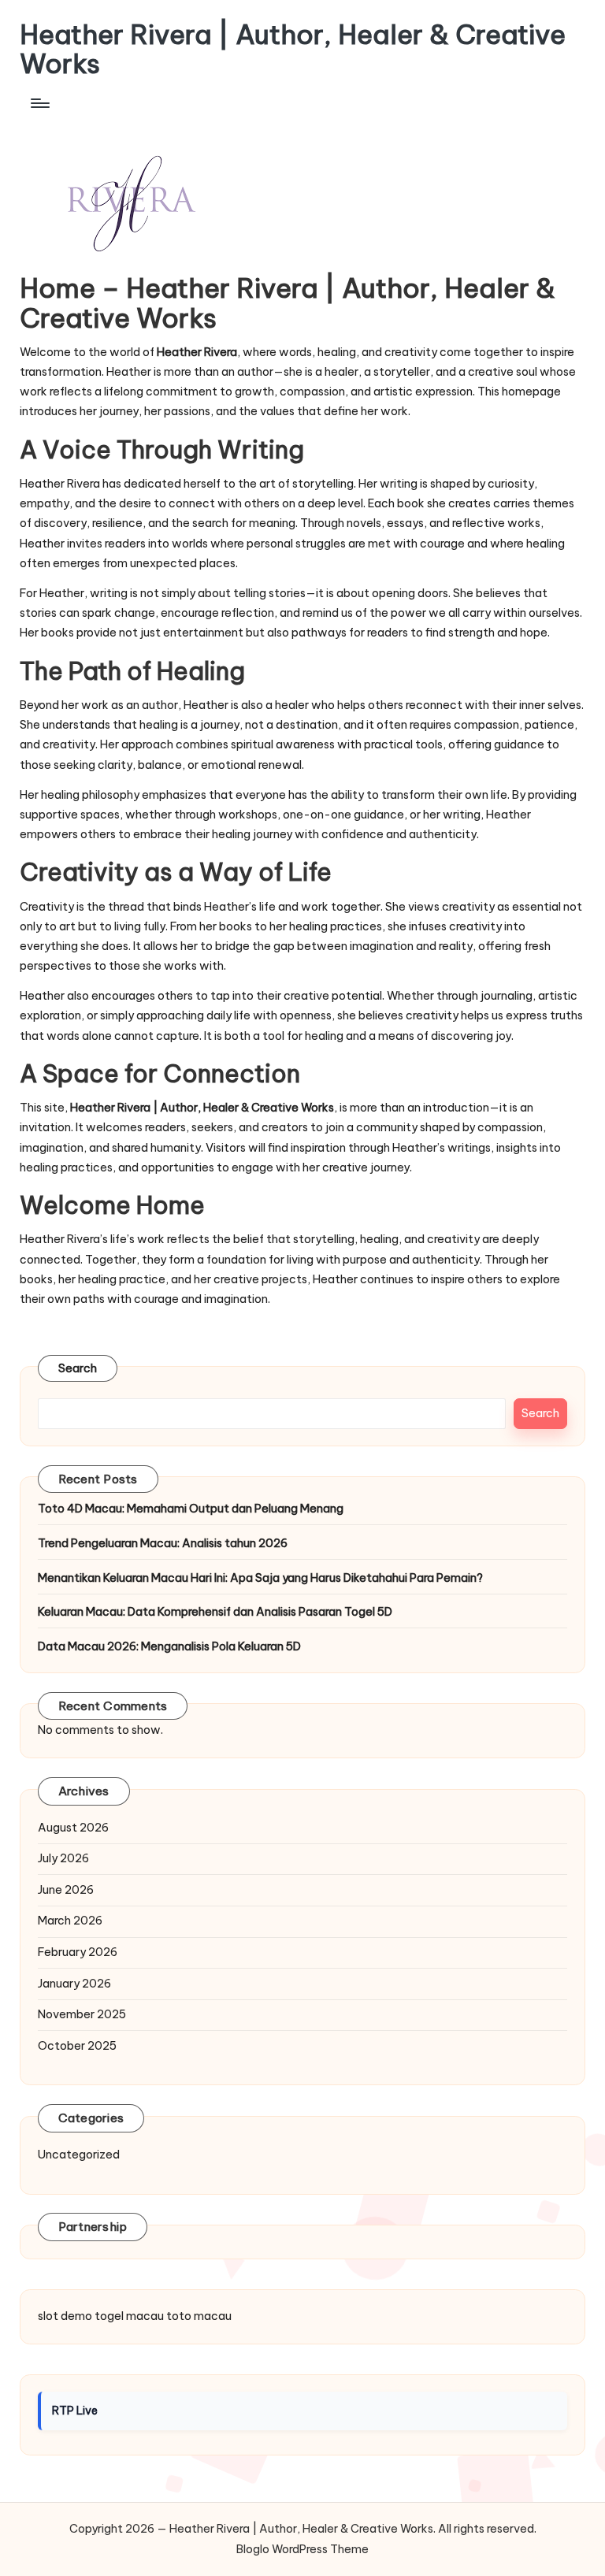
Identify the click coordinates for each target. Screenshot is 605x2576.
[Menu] (39, 103)
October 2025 (77, 2046)
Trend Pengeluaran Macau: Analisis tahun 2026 (163, 1543)
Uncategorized (79, 2155)
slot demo (65, 2316)
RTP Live (75, 2411)
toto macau (199, 2316)
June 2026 (66, 1890)
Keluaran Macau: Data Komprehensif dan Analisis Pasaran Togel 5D (215, 1612)
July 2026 (63, 1858)
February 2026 (78, 1952)
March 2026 (70, 1921)
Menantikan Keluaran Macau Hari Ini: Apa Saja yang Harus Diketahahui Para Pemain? (260, 1578)
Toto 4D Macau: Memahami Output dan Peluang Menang (191, 1509)
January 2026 (74, 1984)
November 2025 (82, 2014)
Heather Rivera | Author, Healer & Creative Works (293, 49)
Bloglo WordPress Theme (302, 2549)
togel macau (129, 2316)
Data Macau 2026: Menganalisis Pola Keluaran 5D (169, 1646)
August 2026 (73, 1828)
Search (78, 1368)
